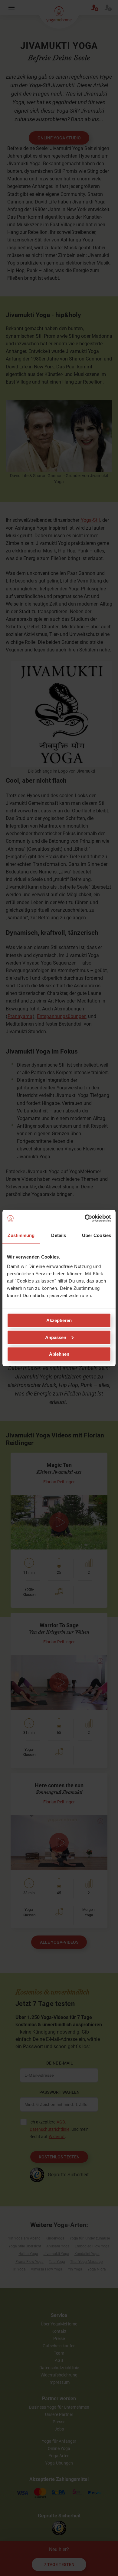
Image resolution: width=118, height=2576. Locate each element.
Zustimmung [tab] (21, 1235)
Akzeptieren (59, 1320)
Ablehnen (59, 1354)
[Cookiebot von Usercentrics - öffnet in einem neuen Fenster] (85, 1218)
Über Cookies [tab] (97, 1235)
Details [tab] (59, 1235)
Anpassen (56, 1337)
